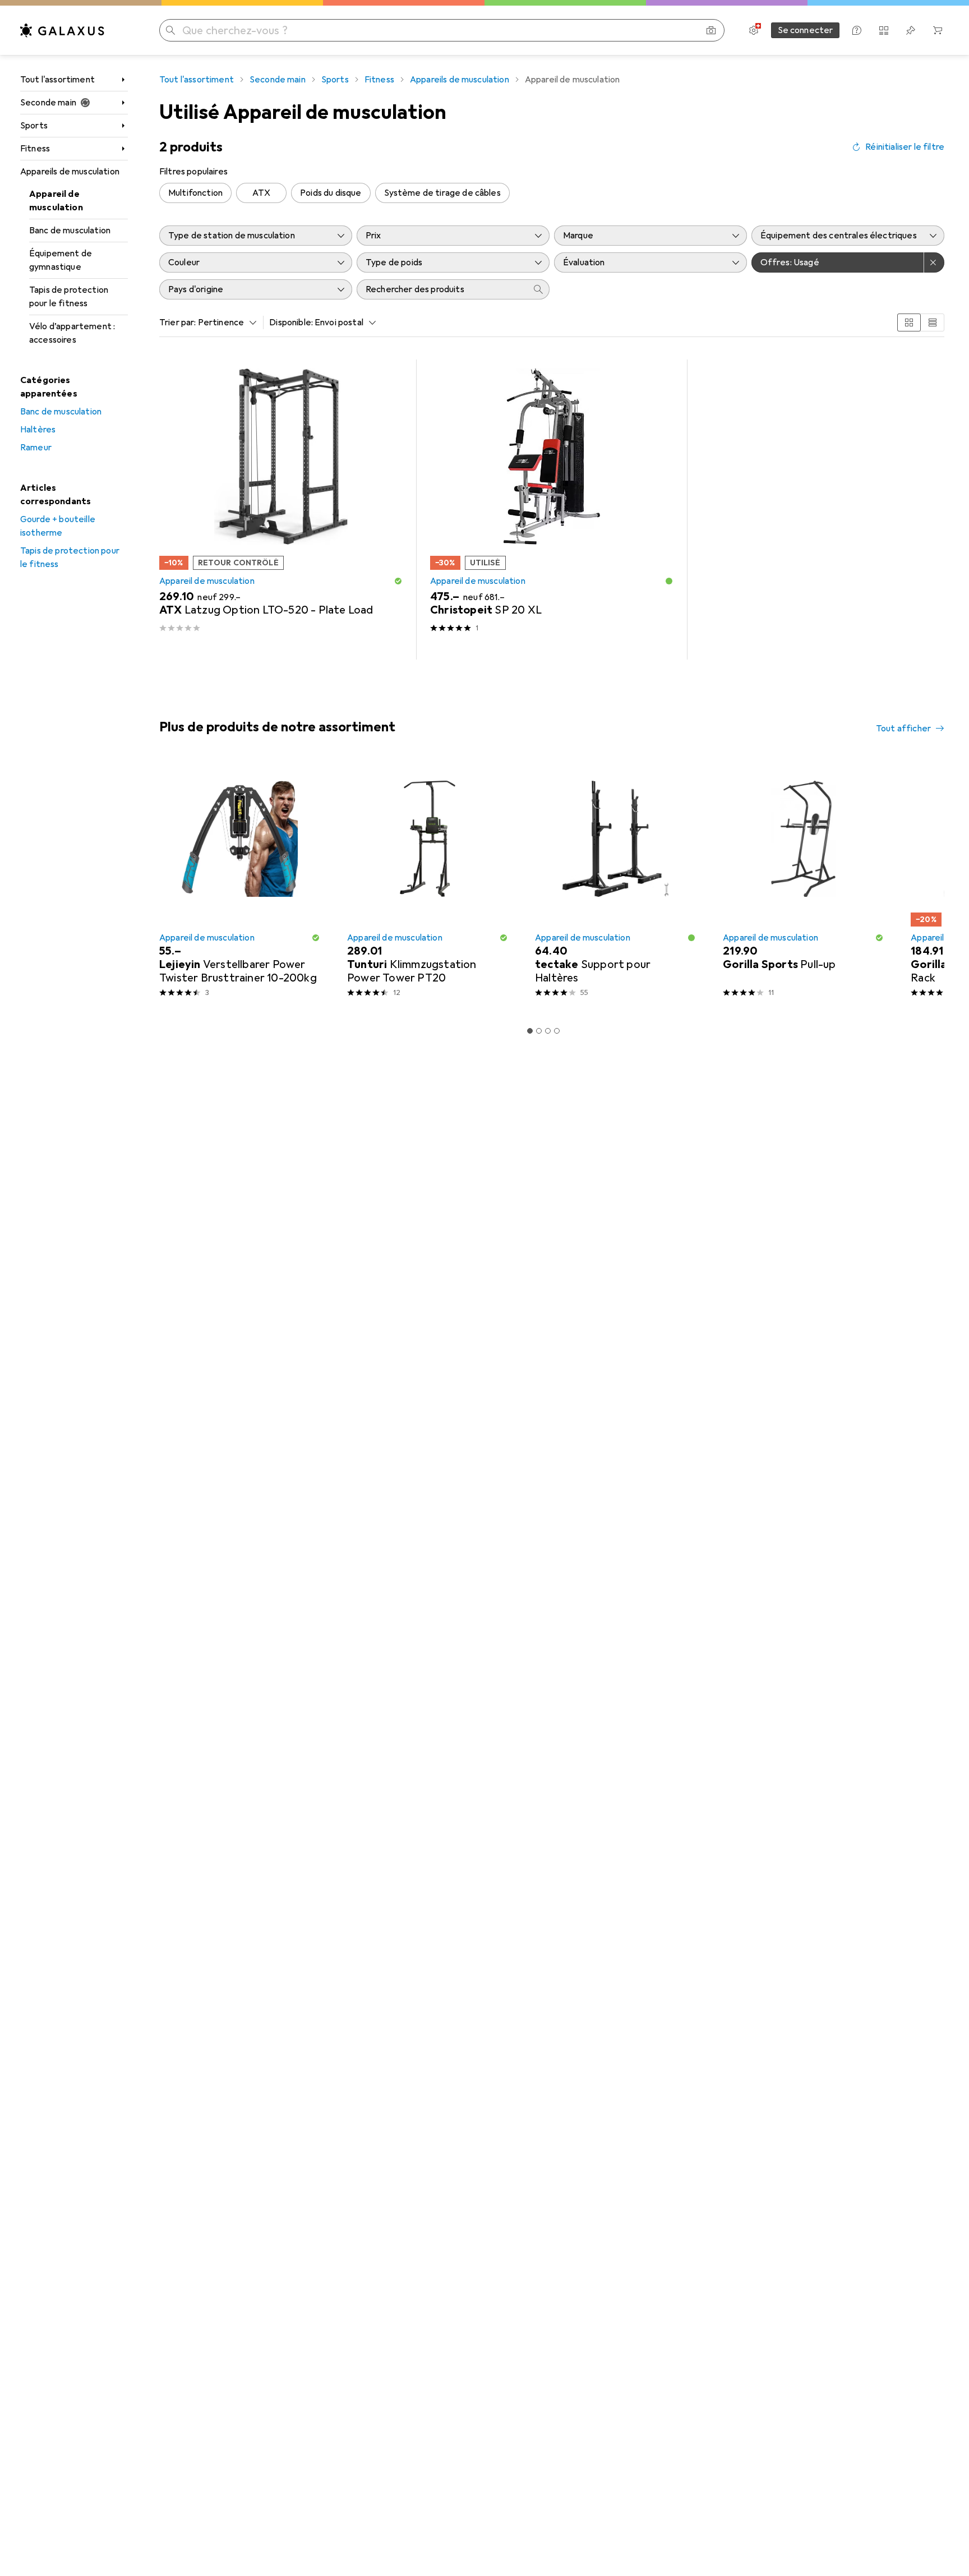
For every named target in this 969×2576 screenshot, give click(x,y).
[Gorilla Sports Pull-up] (803, 884)
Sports (34, 126)
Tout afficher (903, 729)
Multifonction (195, 193)
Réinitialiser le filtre (905, 147)
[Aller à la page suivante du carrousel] (924, 884)
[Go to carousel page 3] (548, 1031)
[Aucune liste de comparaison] (884, 30)
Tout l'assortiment (57, 80)
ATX (261, 193)
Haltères (38, 430)
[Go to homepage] (62, 30)
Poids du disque (331, 193)
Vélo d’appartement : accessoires (72, 333)
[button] (398, 581)
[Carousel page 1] (530, 1031)
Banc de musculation (70, 231)
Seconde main (48, 103)
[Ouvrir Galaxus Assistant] (857, 30)
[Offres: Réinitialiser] (934, 262)
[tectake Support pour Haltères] (615, 884)
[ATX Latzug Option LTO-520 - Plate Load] (281, 510)
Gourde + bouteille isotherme (58, 526)
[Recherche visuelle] (711, 30)
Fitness (35, 149)
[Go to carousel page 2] (539, 1031)
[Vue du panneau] (909, 322)
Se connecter (806, 30)
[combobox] (225, 322)
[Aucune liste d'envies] (911, 30)
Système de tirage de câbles (442, 193)
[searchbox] (442, 289)
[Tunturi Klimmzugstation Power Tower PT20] (428, 884)
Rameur (36, 448)
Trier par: (178, 322)
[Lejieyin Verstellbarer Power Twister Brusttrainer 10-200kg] (240, 884)
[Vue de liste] (933, 322)
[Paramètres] (754, 30)
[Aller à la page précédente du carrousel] (166, 884)
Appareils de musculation (70, 172)
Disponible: (291, 322)
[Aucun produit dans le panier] (938, 30)
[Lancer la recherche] (170, 30)
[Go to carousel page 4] (557, 1031)
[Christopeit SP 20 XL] (552, 510)
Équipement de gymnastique (61, 260)
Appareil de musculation (56, 201)
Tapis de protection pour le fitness (69, 297)
